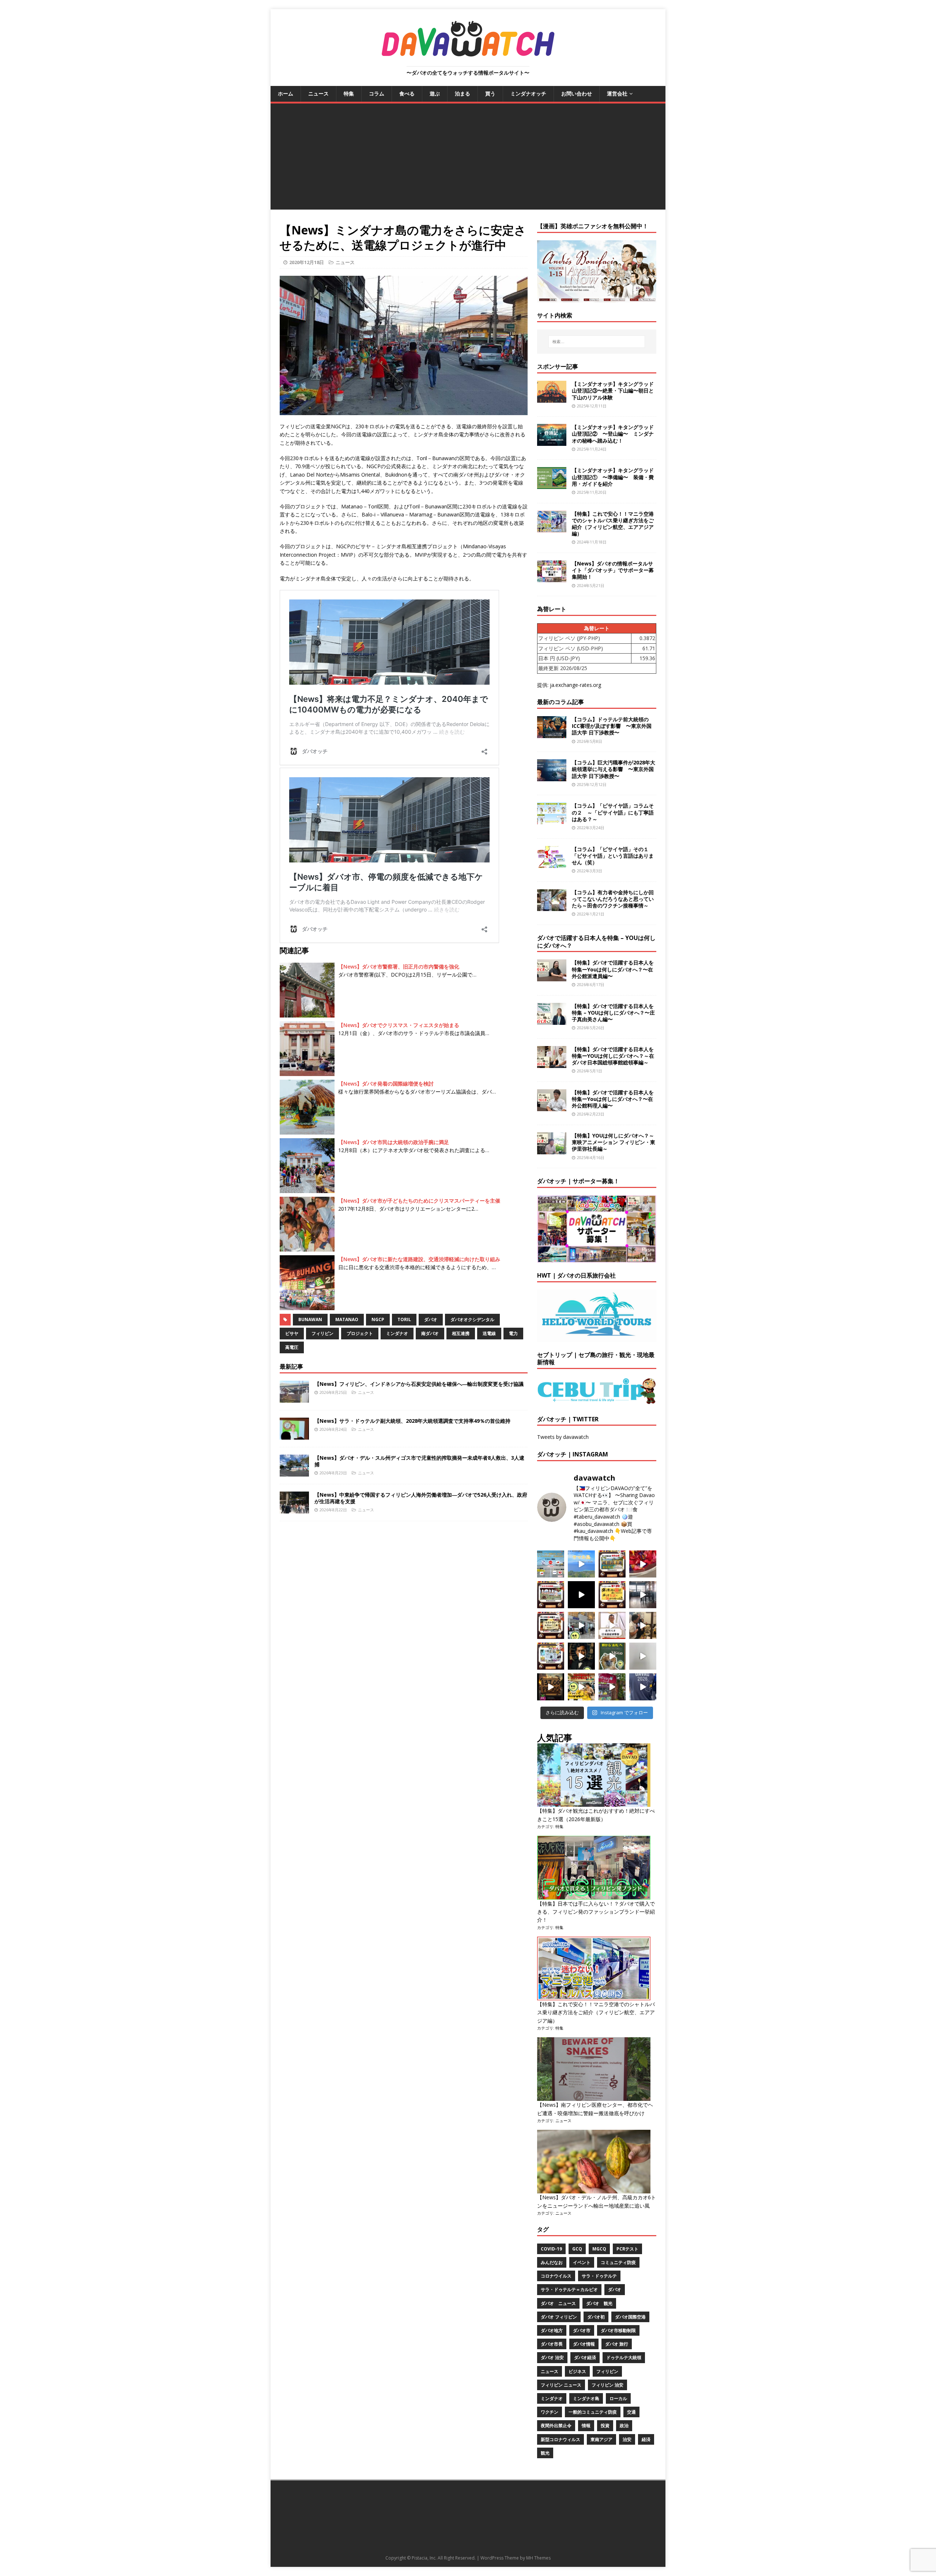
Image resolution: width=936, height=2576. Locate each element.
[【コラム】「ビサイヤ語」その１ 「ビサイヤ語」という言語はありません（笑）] (552, 863)
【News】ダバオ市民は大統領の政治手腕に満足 (394, 1142)
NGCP (378, 1319)
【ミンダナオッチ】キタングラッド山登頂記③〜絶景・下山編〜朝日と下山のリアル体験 (613, 390)
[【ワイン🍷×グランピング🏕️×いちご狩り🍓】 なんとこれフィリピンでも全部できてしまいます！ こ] (612, 1687)
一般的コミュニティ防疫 (593, 2412)
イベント (582, 2262)
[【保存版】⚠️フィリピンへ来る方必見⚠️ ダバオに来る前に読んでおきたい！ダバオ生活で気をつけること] (612, 1595)
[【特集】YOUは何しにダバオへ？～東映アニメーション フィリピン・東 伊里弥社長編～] (552, 1150)
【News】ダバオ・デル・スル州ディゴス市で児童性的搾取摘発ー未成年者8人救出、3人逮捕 (419, 1461)
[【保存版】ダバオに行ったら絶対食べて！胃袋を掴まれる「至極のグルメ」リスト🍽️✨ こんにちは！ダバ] (551, 1625)
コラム (377, 93)
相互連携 (461, 1333)
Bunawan (310, 1319)
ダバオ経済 (585, 2357)
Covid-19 (551, 2249)
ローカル (618, 2398)
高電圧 (292, 1347)
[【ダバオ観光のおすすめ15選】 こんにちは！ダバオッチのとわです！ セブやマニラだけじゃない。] (551, 1656)
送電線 (489, 1333)
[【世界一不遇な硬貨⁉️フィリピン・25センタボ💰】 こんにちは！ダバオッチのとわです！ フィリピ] (643, 1656)
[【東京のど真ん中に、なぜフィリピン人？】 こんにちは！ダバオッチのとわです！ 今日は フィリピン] (581, 1656)
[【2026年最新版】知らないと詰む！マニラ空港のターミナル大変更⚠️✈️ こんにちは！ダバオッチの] (551, 1564)
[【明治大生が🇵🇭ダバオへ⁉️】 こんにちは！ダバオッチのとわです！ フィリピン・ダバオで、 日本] (643, 1687)
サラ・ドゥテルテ (599, 2276)
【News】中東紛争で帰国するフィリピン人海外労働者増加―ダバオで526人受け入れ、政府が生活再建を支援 (421, 1498)
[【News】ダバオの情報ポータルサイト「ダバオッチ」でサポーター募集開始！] (552, 578)
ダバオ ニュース (558, 2303)
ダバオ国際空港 (630, 2317)
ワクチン (550, 2412)
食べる (407, 93)
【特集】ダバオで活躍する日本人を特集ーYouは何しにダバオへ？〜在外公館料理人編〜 (613, 1099)
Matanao (347, 1319)
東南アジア (601, 2439)
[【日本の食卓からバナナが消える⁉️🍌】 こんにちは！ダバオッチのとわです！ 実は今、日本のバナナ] (581, 1687)
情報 (586, 2425)
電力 (513, 1333)
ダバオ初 (596, 2317)
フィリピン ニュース (561, 2385)
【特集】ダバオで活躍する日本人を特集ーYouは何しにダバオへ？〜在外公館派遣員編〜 (613, 969)
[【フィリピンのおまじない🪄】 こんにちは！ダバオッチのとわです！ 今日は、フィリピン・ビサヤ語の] (581, 1595)
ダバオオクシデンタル (472, 1319)
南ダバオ (430, 1333)
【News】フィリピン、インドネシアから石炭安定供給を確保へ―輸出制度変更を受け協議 (419, 1384)
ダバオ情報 (584, 2344)
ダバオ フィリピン (559, 2317)
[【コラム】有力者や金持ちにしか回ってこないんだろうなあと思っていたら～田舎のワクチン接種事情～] (552, 907)
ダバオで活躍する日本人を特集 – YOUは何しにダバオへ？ (596, 942)
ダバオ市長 (552, 2344)
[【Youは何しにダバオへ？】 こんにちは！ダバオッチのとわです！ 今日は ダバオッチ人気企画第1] (612, 1625)
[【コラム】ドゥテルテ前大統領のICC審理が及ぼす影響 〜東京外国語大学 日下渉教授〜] (552, 734)
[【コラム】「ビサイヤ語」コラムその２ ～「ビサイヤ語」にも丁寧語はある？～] (552, 820)
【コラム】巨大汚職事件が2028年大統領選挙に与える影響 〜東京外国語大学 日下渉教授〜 (614, 769)
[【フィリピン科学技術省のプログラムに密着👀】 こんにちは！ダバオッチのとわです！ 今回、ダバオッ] (643, 1564)
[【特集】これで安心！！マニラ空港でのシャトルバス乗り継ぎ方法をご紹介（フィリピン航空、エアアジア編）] (552, 528)
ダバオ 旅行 (617, 2344)
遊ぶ (435, 93)
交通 (631, 2412)
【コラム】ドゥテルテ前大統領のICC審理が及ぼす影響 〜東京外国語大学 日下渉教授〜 (612, 726)
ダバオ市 (582, 2330)
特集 (349, 93)
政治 (624, 2425)
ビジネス (577, 2371)
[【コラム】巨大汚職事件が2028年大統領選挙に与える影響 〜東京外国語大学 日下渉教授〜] (552, 777)
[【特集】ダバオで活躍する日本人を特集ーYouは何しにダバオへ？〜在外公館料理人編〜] (552, 1107)
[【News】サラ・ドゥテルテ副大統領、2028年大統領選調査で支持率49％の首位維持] (294, 1435)
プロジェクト (360, 1333)
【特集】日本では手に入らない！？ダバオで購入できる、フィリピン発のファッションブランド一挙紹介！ (596, 1912)
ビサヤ (292, 1333)
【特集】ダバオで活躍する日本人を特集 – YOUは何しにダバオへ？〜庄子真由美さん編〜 (613, 1013)
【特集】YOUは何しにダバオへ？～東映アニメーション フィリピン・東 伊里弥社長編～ (614, 1142)
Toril (404, 1319)
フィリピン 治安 (607, 2385)
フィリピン (322, 1333)
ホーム (286, 93)
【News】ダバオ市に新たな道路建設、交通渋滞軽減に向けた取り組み (419, 1259)
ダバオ (431, 1319)
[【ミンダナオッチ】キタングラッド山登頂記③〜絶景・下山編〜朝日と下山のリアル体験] (552, 398)
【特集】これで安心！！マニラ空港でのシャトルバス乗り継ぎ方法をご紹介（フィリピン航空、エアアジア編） (613, 524)
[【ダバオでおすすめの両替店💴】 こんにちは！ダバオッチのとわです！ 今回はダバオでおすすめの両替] (612, 1564)
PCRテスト (627, 2249)
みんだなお (552, 2262)
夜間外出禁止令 (556, 2425)
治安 (627, 2439)
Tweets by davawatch (563, 1437)
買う (490, 93)
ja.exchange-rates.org (575, 685)
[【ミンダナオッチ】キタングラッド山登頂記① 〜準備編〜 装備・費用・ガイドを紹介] (552, 485)
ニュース (318, 93)
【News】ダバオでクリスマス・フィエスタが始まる (399, 1025)
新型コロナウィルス (561, 2439)
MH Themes (538, 2558)
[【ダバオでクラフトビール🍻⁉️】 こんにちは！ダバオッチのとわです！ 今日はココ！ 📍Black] (643, 1595)
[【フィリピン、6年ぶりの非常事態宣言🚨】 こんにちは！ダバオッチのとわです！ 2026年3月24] (551, 1687)
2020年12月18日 (307, 262)
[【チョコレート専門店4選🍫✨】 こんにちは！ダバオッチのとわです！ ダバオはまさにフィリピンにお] (551, 1595)
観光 (545, 2453)
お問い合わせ (577, 93)
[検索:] (597, 342)
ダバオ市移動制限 (618, 2330)
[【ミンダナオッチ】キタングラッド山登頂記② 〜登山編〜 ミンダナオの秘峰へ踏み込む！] (552, 442)
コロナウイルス (556, 2276)
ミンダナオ (397, 1333)
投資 (605, 2425)
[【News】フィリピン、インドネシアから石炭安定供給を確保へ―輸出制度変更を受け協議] (294, 1398)
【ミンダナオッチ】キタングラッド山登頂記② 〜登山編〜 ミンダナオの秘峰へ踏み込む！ (613, 434)
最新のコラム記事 (561, 702)
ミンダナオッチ (528, 93)
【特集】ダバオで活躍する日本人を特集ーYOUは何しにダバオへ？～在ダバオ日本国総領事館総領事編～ (613, 1056)
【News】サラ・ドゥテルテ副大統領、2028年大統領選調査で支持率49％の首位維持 (412, 1421)
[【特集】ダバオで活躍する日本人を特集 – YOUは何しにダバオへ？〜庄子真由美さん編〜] (552, 1020)
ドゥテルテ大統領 (624, 2357)
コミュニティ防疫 (618, 2262)
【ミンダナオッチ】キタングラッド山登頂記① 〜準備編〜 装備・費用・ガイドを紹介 (613, 477)
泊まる (463, 93)
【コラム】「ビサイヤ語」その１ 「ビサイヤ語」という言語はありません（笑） (613, 856)
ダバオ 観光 (599, 2303)
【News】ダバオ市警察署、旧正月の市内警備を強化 (399, 967)
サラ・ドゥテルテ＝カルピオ (569, 2289)
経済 (646, 2439)
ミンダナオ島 (586, 2398)
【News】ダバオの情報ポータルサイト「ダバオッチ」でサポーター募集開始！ (613, 570)
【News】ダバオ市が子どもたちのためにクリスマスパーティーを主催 (419, 1201)
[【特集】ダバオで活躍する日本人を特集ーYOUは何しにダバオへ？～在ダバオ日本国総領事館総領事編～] (552, 1063)
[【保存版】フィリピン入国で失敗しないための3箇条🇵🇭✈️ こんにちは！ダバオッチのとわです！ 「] (643, 1625)
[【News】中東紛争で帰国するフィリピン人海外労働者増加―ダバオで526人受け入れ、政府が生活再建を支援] (294, 1509)
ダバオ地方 (552, 2330)
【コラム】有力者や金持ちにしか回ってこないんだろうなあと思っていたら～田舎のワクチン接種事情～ (613, 899)
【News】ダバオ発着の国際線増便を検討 (386, 1084)
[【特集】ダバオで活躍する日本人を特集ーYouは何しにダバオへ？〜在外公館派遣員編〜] (552, 977)
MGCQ (599, 2249)
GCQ (577, 2249)
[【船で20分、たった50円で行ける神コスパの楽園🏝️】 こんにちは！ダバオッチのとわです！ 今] (581, 1564)
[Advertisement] (468, 158)
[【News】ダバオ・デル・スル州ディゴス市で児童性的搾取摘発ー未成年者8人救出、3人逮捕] (294, 1472)
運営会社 (617, 93)
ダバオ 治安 (552, 2357)
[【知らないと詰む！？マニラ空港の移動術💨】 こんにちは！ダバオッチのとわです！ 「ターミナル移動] (581, 1625)
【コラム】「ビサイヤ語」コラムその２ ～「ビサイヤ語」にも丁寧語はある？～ (613, 812)
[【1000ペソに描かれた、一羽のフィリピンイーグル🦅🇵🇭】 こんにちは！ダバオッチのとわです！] (612, 1656)
